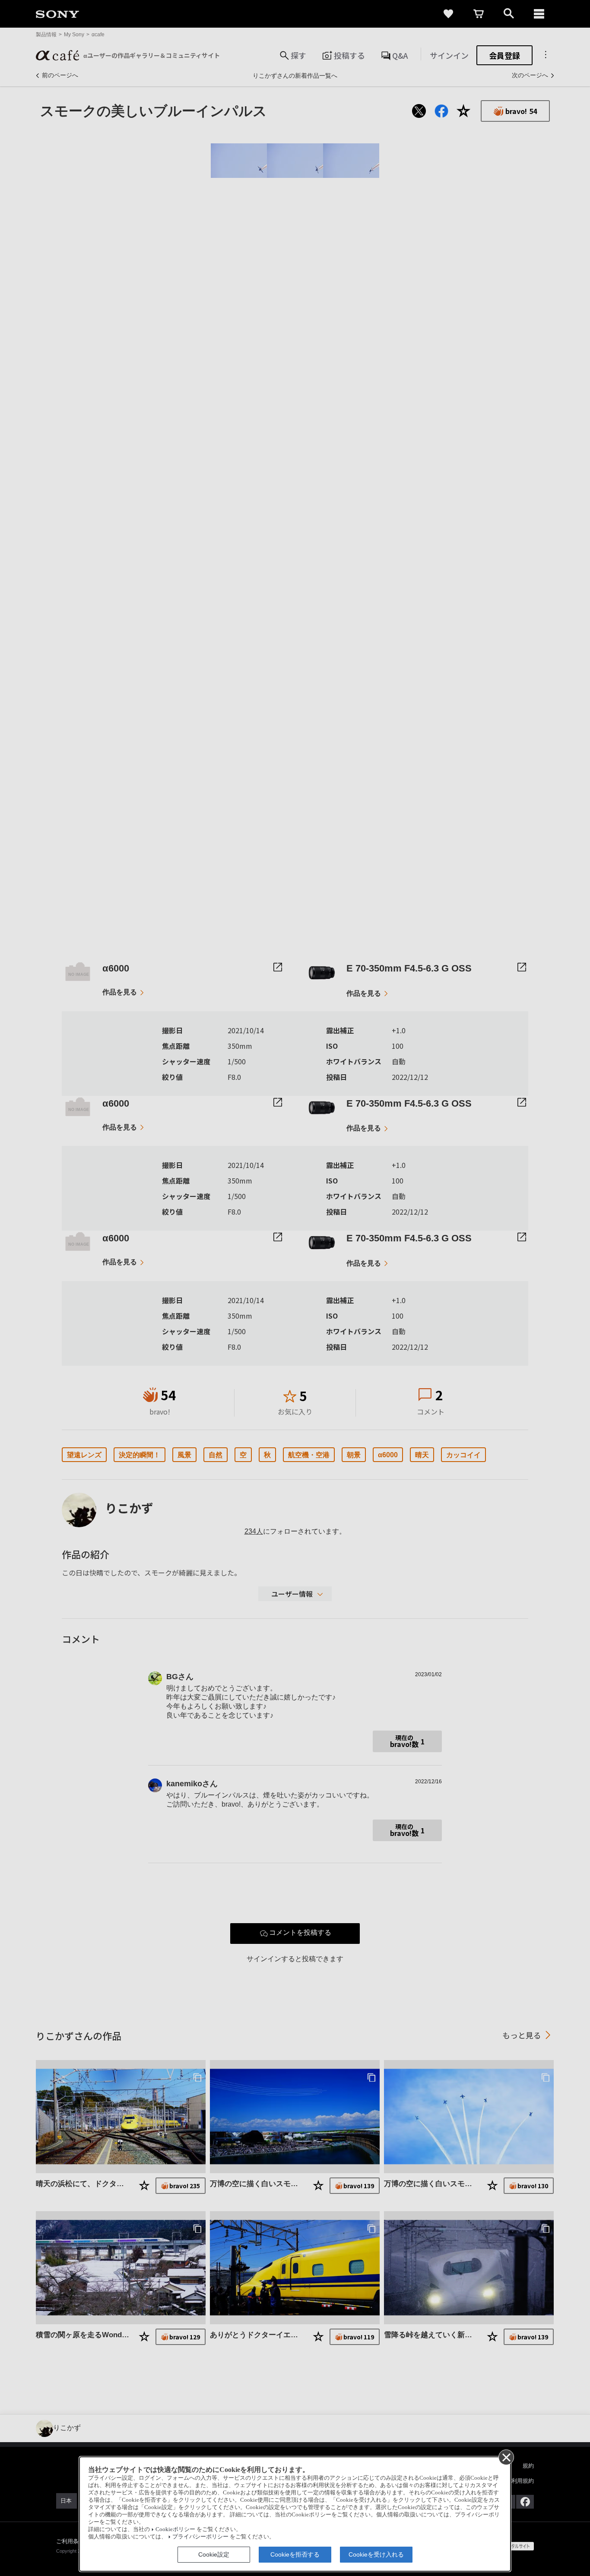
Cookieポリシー (175, 2529)
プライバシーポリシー (200, 2537)
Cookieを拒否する (295, 2554)
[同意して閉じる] (506, 2457)
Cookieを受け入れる (376, 2554)
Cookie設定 (214, 2554)
